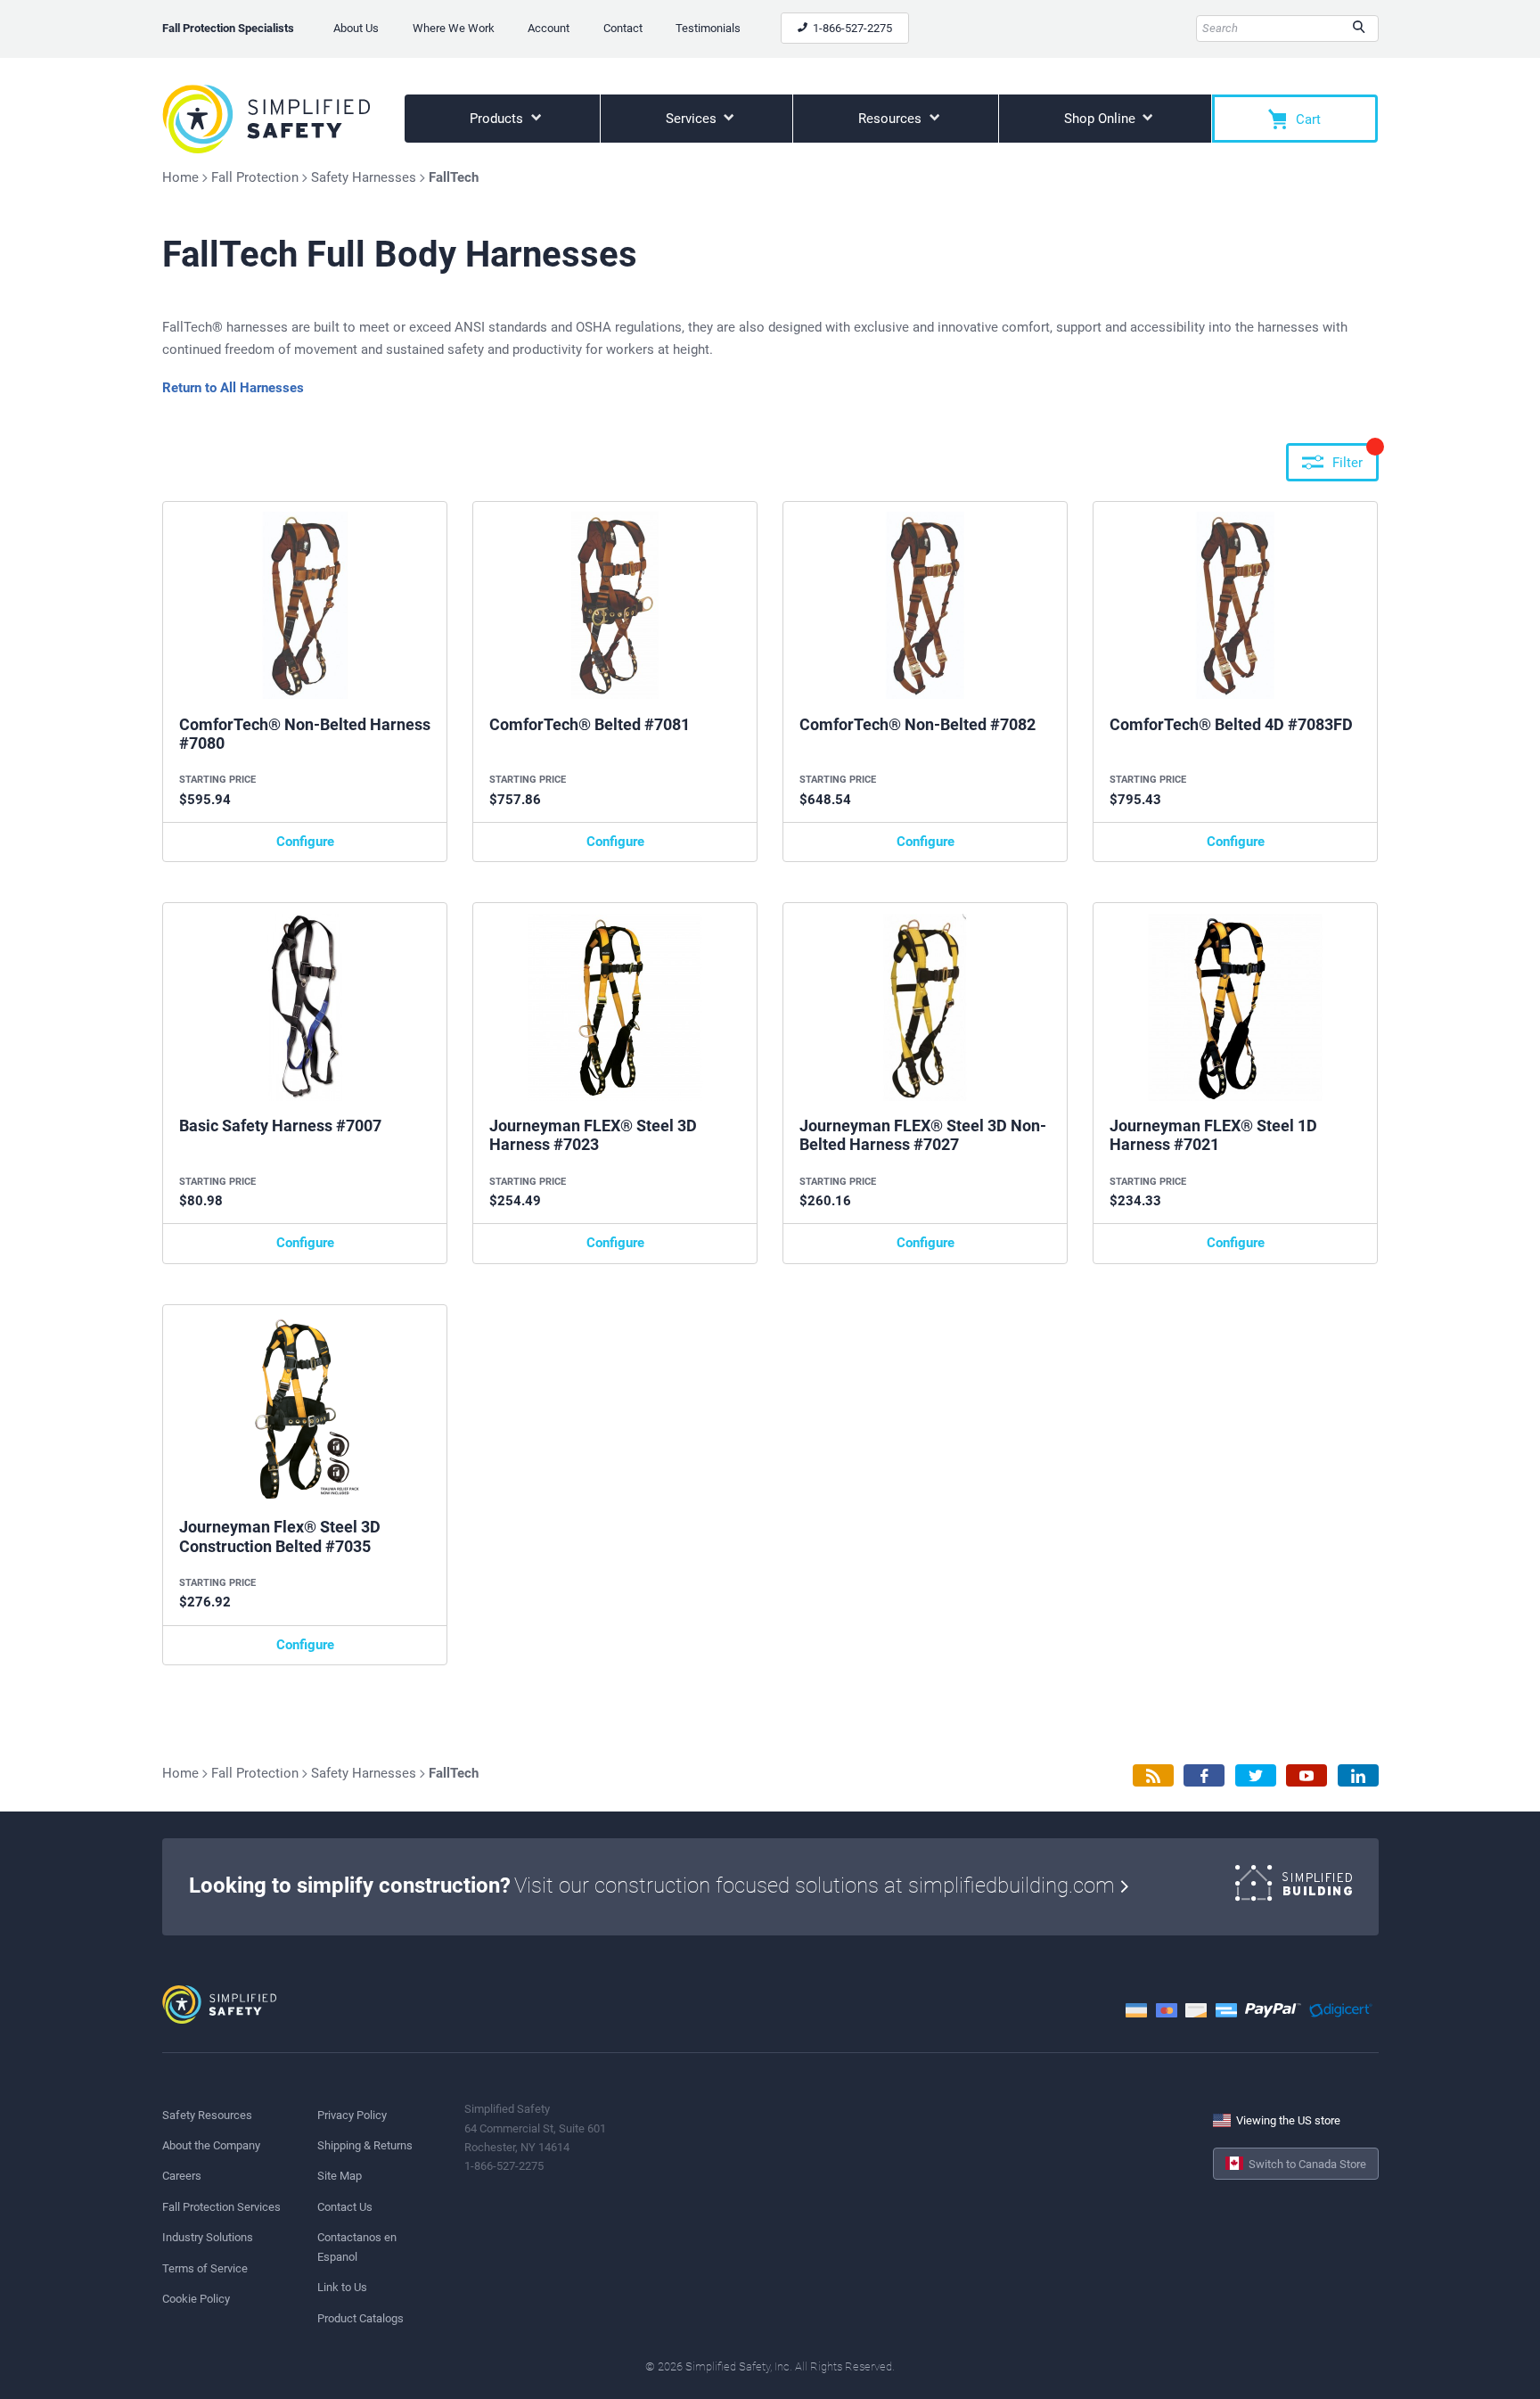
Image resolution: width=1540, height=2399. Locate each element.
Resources (892, 119)
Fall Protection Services (221, 2207)
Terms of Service (205, 2268)
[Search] (1359, 29)
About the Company (211, 2145)
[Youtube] (1307, 1775)
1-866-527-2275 (851, 28)
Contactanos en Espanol (357, 2247)
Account (549, 28)
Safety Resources (207, 2115)
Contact (623, 28)
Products (498, 119)
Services (693, 119)
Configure (305, 842)
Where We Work (454, 28)
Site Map (340, 2176)
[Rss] (1153, 1775)
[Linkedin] (1358, 1775)
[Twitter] (1256, 1775)
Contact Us (345, 2207)
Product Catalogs (360, 2318)
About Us (356, 28)
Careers (182, 2176)
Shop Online (1102, 119)
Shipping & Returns (365, 2145)
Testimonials (708, 28)
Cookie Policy (196, 2299)
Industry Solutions (208, 2237)
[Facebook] (1204, 1775)
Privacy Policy (352, 2115)
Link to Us (342, 2287)
